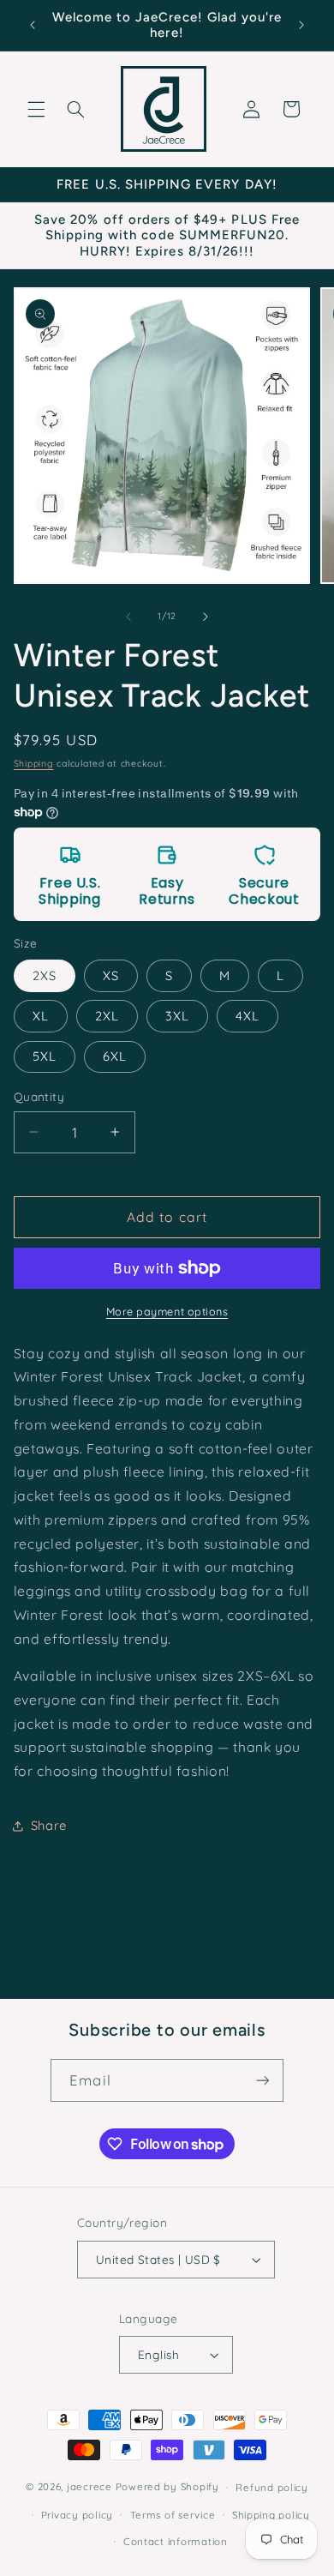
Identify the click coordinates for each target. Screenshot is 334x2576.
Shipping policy (271, 2515)
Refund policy (272, 2487)
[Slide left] (128, 617)
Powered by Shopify (167, 2486)
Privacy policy (77, 2515)
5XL (45, 1056)
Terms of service (173, 2515)
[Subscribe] (262, 2080)
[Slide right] (206, 617)
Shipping (34, 763)
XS (111, 975)
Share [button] (49, 1825)
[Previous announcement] (33, 25)
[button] (36, 109)
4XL (248, 1016)
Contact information (176, 2541)
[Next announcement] (301, 25)
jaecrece (89, 2486)
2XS (45, 975)
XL (41, 1016)
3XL (177, 1016)
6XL (115, 1056)
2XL (107, 1016)
